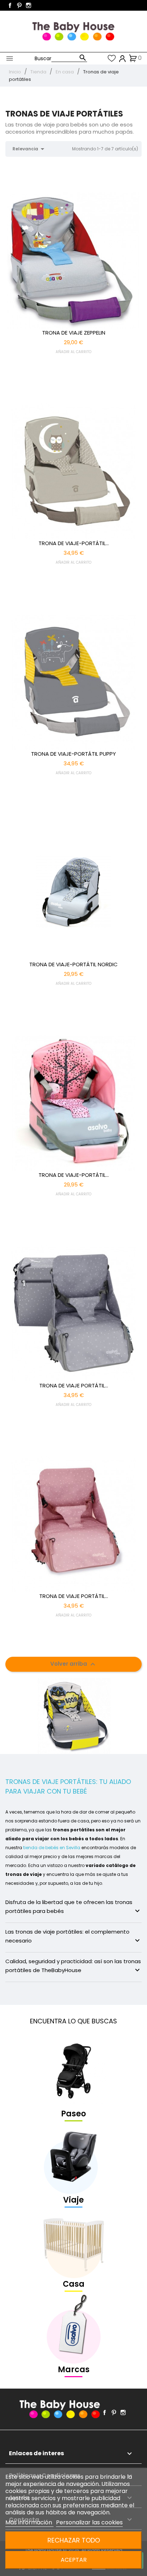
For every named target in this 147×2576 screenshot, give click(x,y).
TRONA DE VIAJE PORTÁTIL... (74, 1385)
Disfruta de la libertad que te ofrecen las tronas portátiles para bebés (73, 1907)
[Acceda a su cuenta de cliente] (123, 58)
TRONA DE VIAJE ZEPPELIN (74, 333)
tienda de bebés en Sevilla (52, 1848)
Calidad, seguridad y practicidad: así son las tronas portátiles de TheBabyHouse (73, 1966)
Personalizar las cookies (89, 2522)
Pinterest (19, 5)
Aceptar (74, 2560)
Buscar (43, 58)
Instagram (29, 5)
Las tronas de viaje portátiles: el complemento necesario (73, 1936)
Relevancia (30, 149)
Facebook (10, 5)
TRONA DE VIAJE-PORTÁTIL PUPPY (73, 754)
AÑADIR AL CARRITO (73, 352)
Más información (29, 2522)
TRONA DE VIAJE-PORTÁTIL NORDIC (73, 964)
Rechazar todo (74, 2540)
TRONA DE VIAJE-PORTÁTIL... (74, 543)
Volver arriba (74, 1664)
